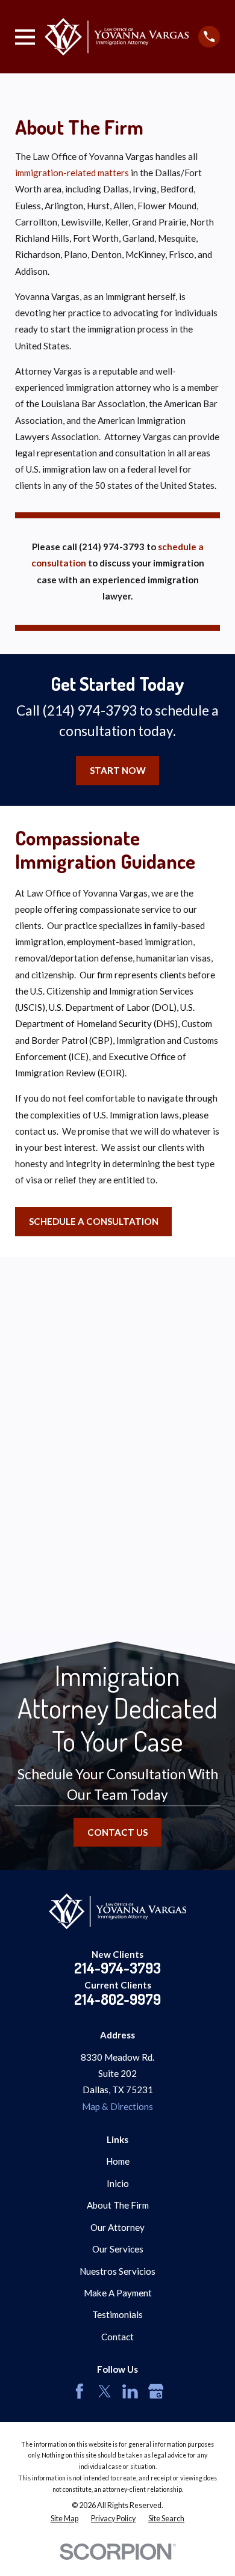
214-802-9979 (117, 1999)
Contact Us (117, 1832)
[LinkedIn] (130, 2391)
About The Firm (118, 2205)
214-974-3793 (117, 1968)
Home (118, 2161)
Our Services (118, 2249)
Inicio (118, 2183)
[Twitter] (105, 2391)
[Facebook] (80, 2391)
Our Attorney (117, 2227)
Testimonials (117, 2314)
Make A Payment (118, 2293)
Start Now (118, 770)
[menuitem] (64, 2519)
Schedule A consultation (94, 1221)
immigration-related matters (72, 173)
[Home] (117, 37)
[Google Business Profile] (156, 2391)
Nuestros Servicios (117, 2271)
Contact (117, 2337)
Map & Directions (117, 2106)
